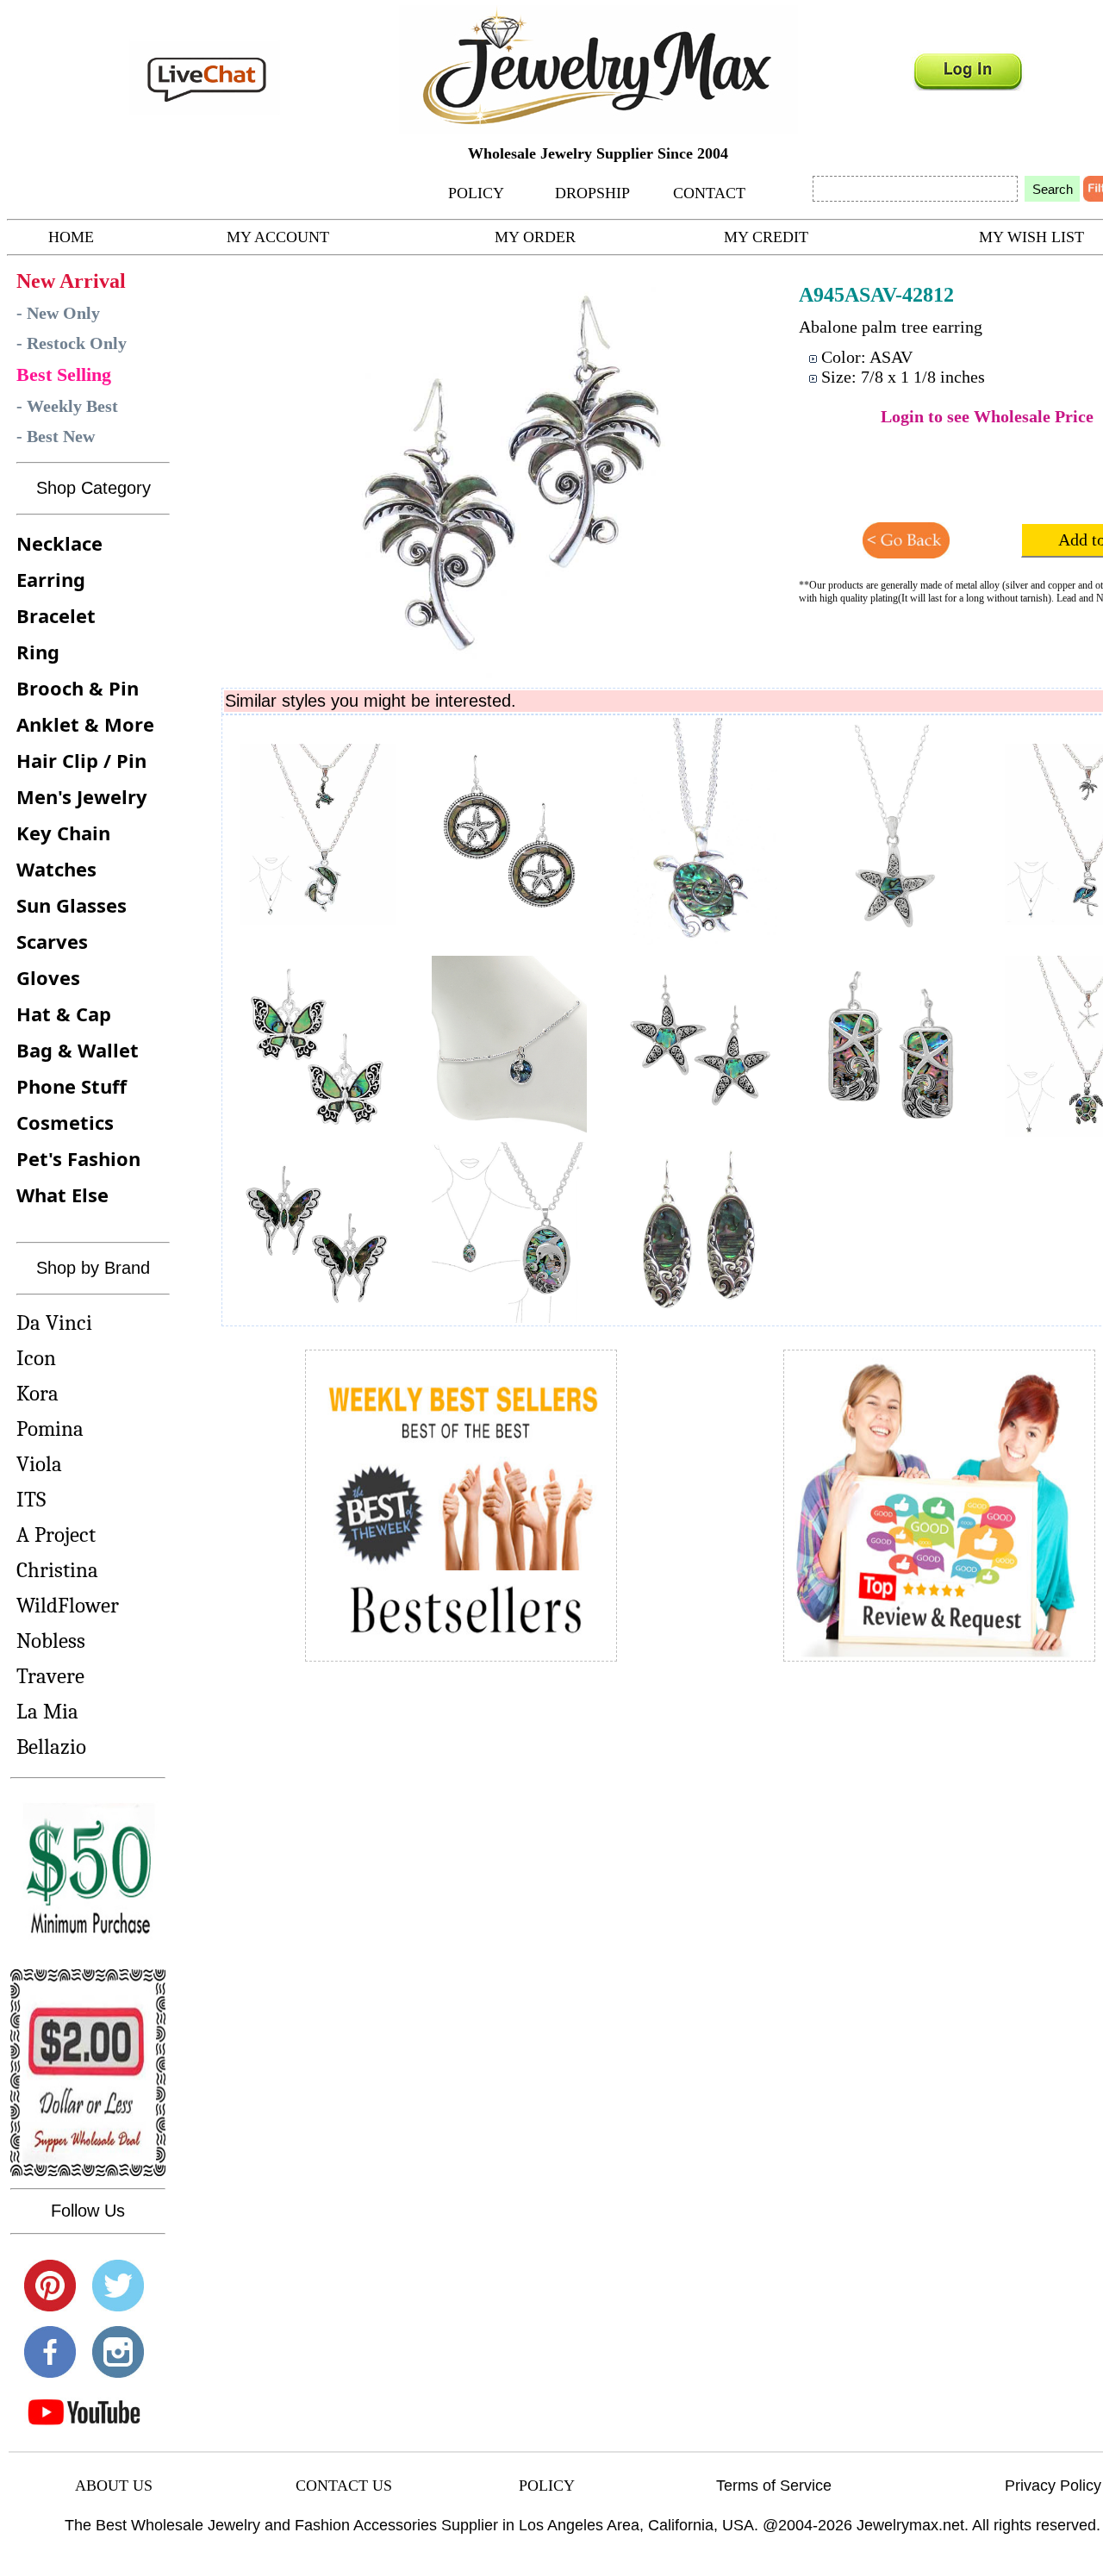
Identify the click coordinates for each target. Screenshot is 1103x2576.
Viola (39, 1464)
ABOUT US (114, 2486)
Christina (57, 1570)
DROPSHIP (592, 193)
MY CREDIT (766, 237)
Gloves (48, 977)
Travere (50, 1676)
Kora (37, 1393)
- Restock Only (72, 343)
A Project (56, 1534)
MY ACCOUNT (278, 237)
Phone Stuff (72, 1086)
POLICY (476, 193)
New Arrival (71, 281)
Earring (51, 579)
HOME (71, 237)
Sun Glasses (72, 905)
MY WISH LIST (1031, 237)
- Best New (56, 436)
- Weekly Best (67, 406)
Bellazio (51, 1746)
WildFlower (68, 1605)
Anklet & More (85, 724)
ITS (31, 1499)
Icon (36, 1358)
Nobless (51, 1640)
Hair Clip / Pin (81, 760)
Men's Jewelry (82, 796)
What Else (62, 1194)
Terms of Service (774, 2486)
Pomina (50, 1428)
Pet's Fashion (78, 1158)
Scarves (52, 941)
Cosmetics (65, 1122)
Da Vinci (54, 1322)
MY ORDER (535, 237)
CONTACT (709, 193)
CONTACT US (344, 2486)
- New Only (58, 313)
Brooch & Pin (78, 688)
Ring (38, 652)
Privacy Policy (1053, 2486)
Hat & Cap (64, 1014)
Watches (56, 869)
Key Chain (63, 833)
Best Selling (64, 374)
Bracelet (56, 615)
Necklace (59, 543)
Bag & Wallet (78, 1050)
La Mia (47, 1711)
